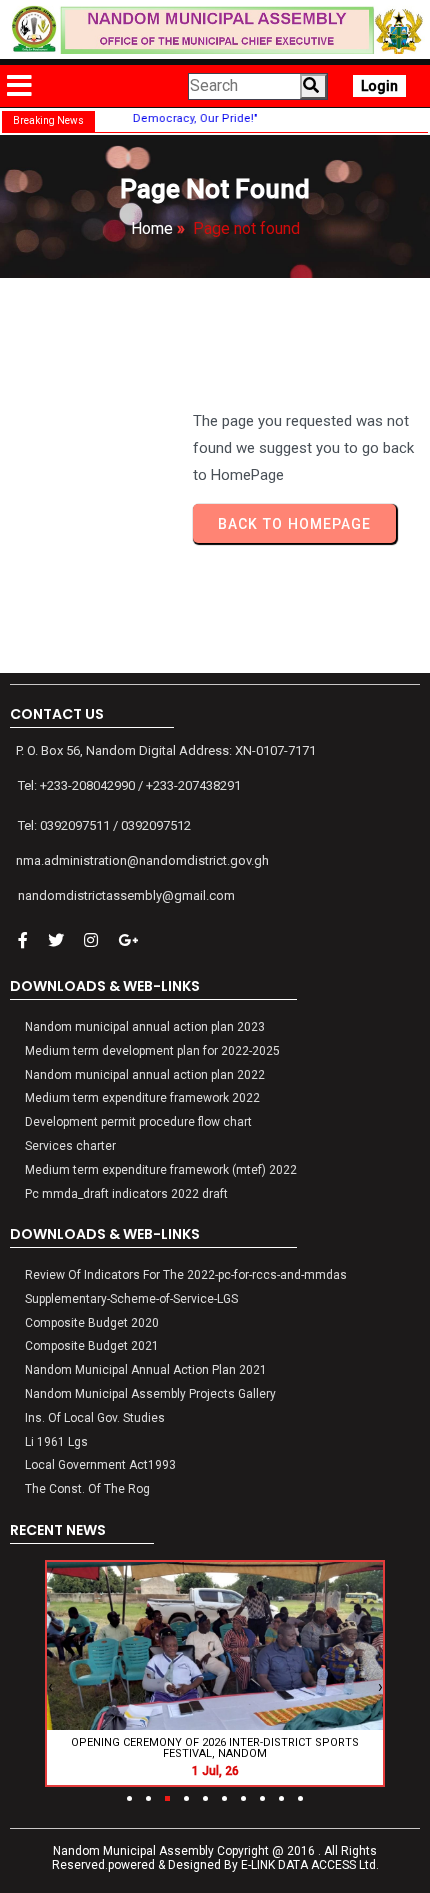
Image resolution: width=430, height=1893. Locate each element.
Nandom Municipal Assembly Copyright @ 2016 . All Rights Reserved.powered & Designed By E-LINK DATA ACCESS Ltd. (215, 1858)
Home (152, 228)
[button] (129, 1798)
